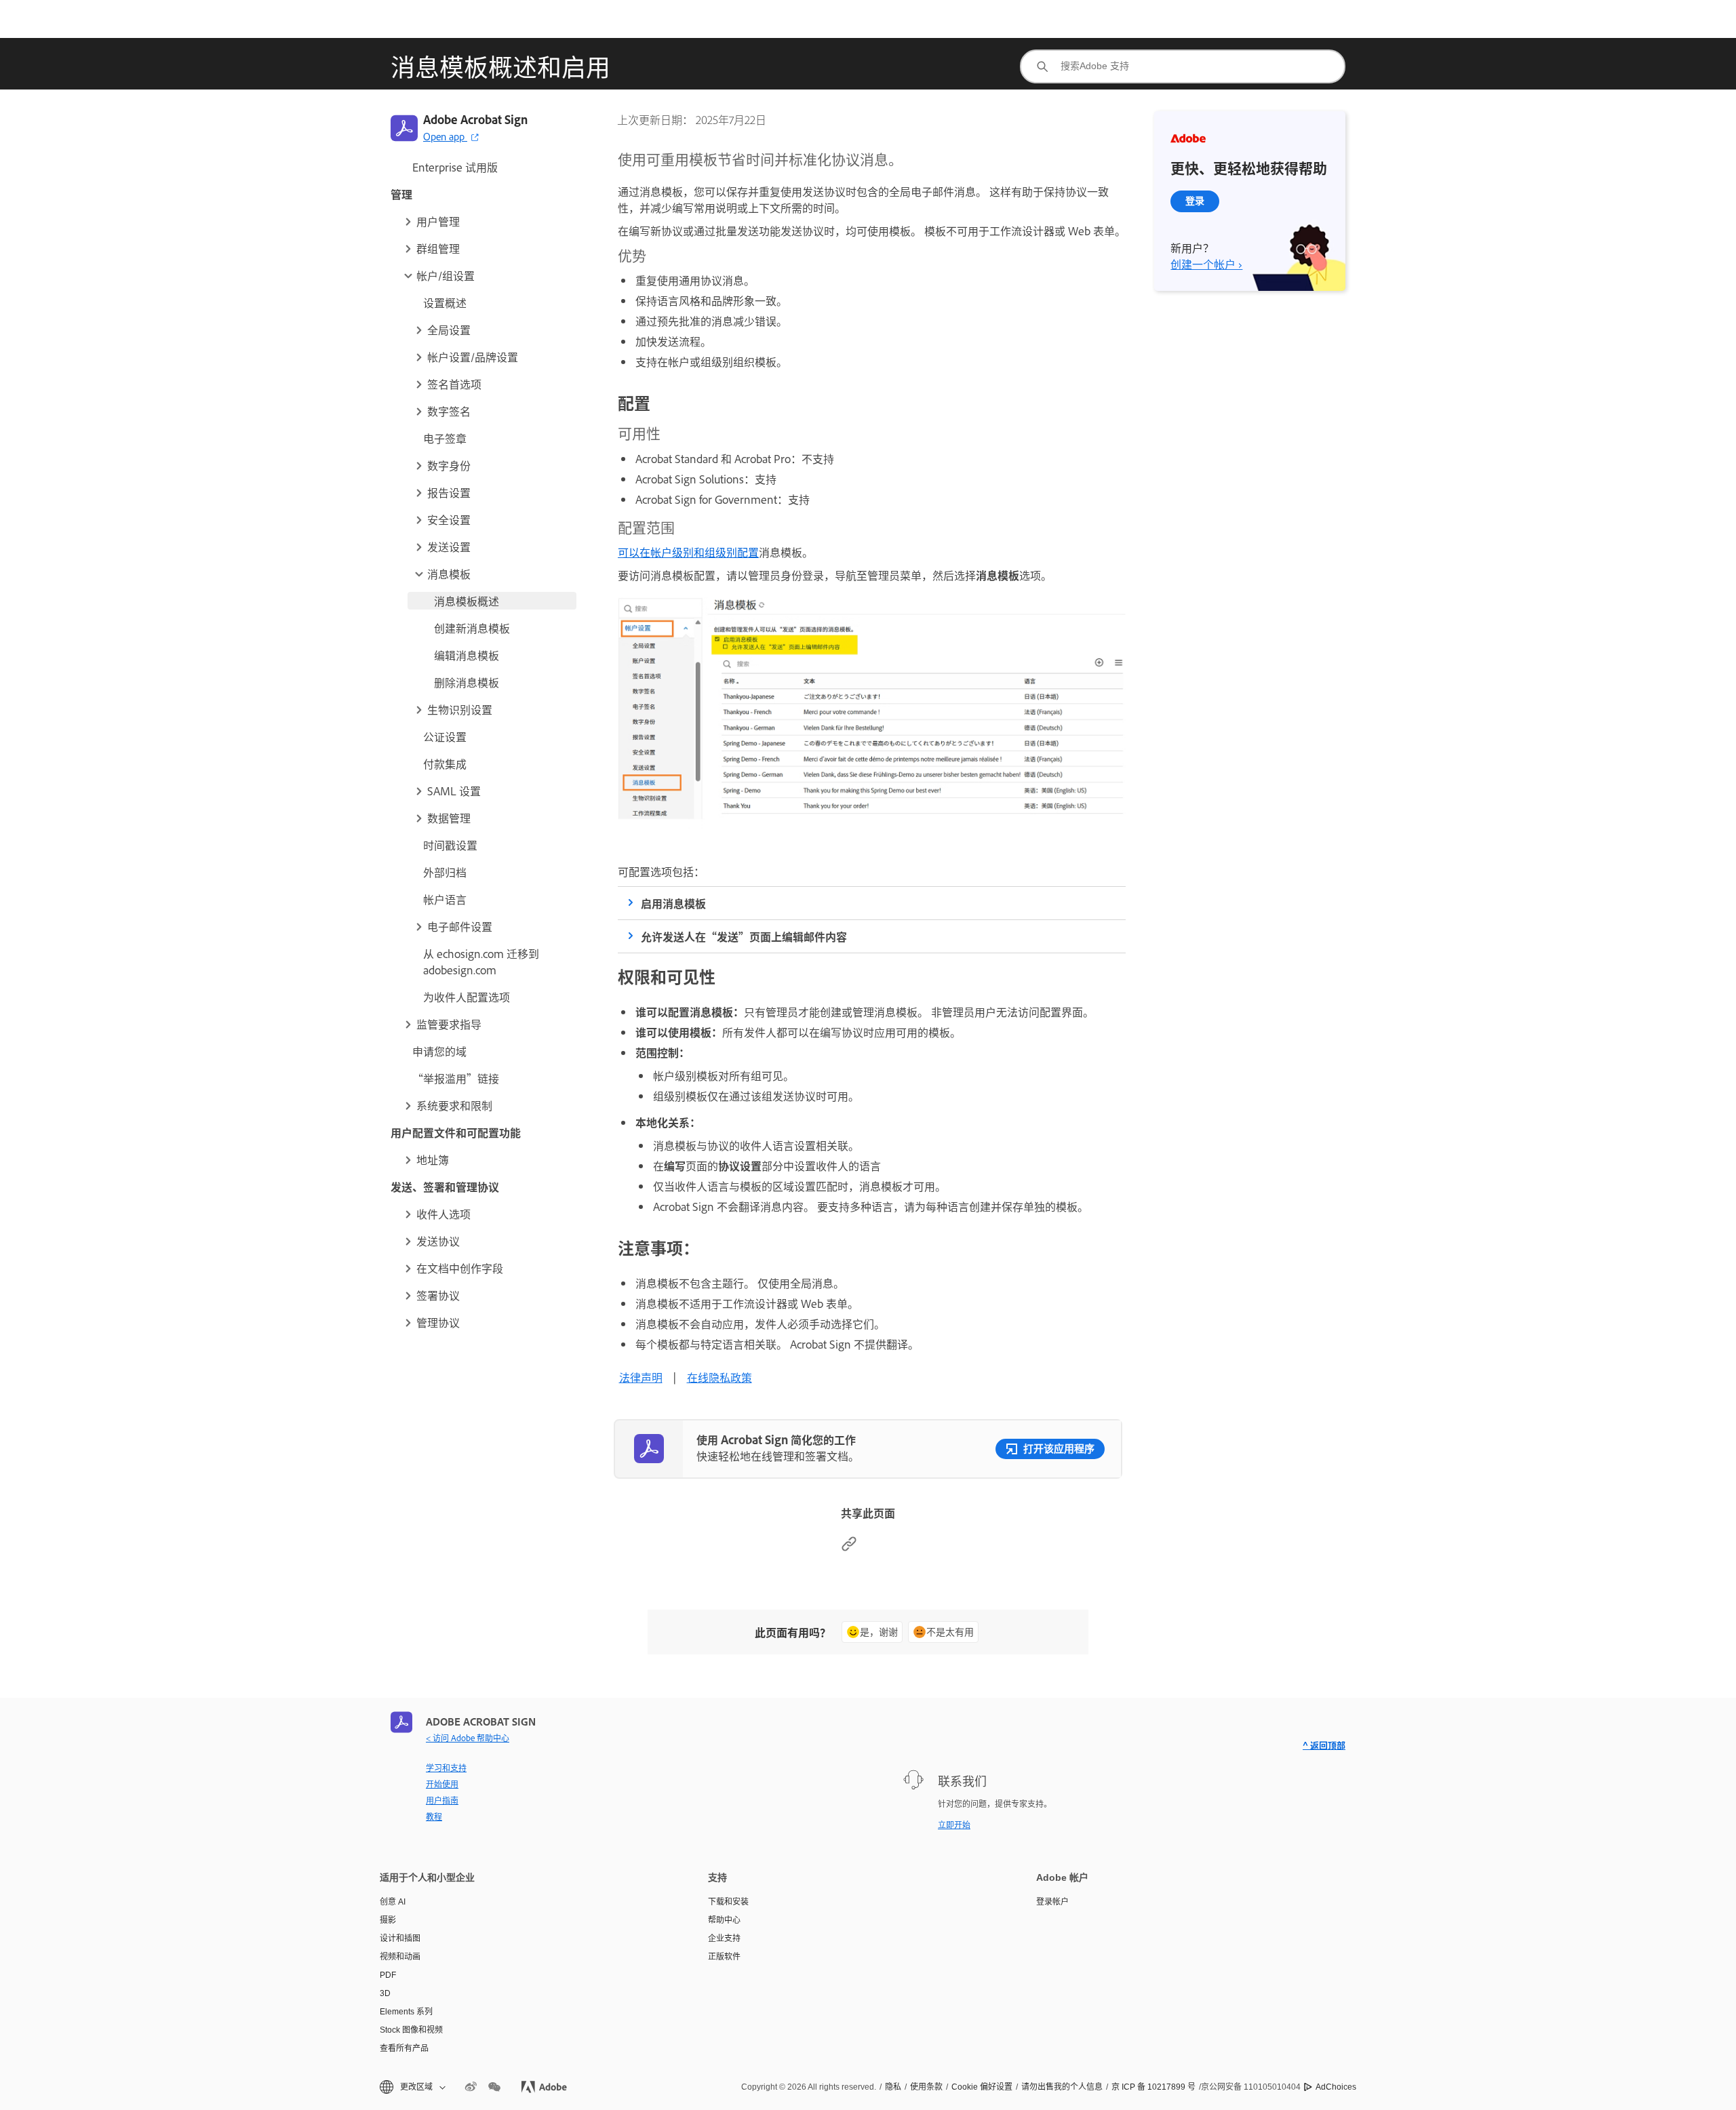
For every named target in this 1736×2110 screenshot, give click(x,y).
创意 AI (393, 1902)
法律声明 (641, 1377)
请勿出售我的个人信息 (1062, 2087)
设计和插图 (400, 1938)
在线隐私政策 (719, 1377)
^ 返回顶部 (1324, 1745)
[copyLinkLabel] (849, 1547)
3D (385, 1993)
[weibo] (471, 2087)
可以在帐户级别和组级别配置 (688, 552)
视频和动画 (400, 1957)
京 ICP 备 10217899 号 (1153, 2087)
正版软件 (724, 1957)
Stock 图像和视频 (411, 2030)
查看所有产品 (404, 2048)
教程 (434, 1816)
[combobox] (1183, 66)
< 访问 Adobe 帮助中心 (468, 1738)
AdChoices (1336, 2087)
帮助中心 (724, 1920)
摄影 (388, 1920)
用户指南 (442, 1800)
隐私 (893, 2087)
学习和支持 (446, 1768)
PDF (388, 1975)
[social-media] (494, 2087)
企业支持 (724, 1938)
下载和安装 (728, 1902)
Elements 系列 (406, 2012)
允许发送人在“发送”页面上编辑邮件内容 (744, 936)
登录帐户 (1052, 1902)
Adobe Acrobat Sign (475, 119)
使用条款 (926, 2087)
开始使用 (442, 1784)
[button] (489, 221)
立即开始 (954, 1825)
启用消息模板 (673, 903)
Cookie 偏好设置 (982, 2087)
